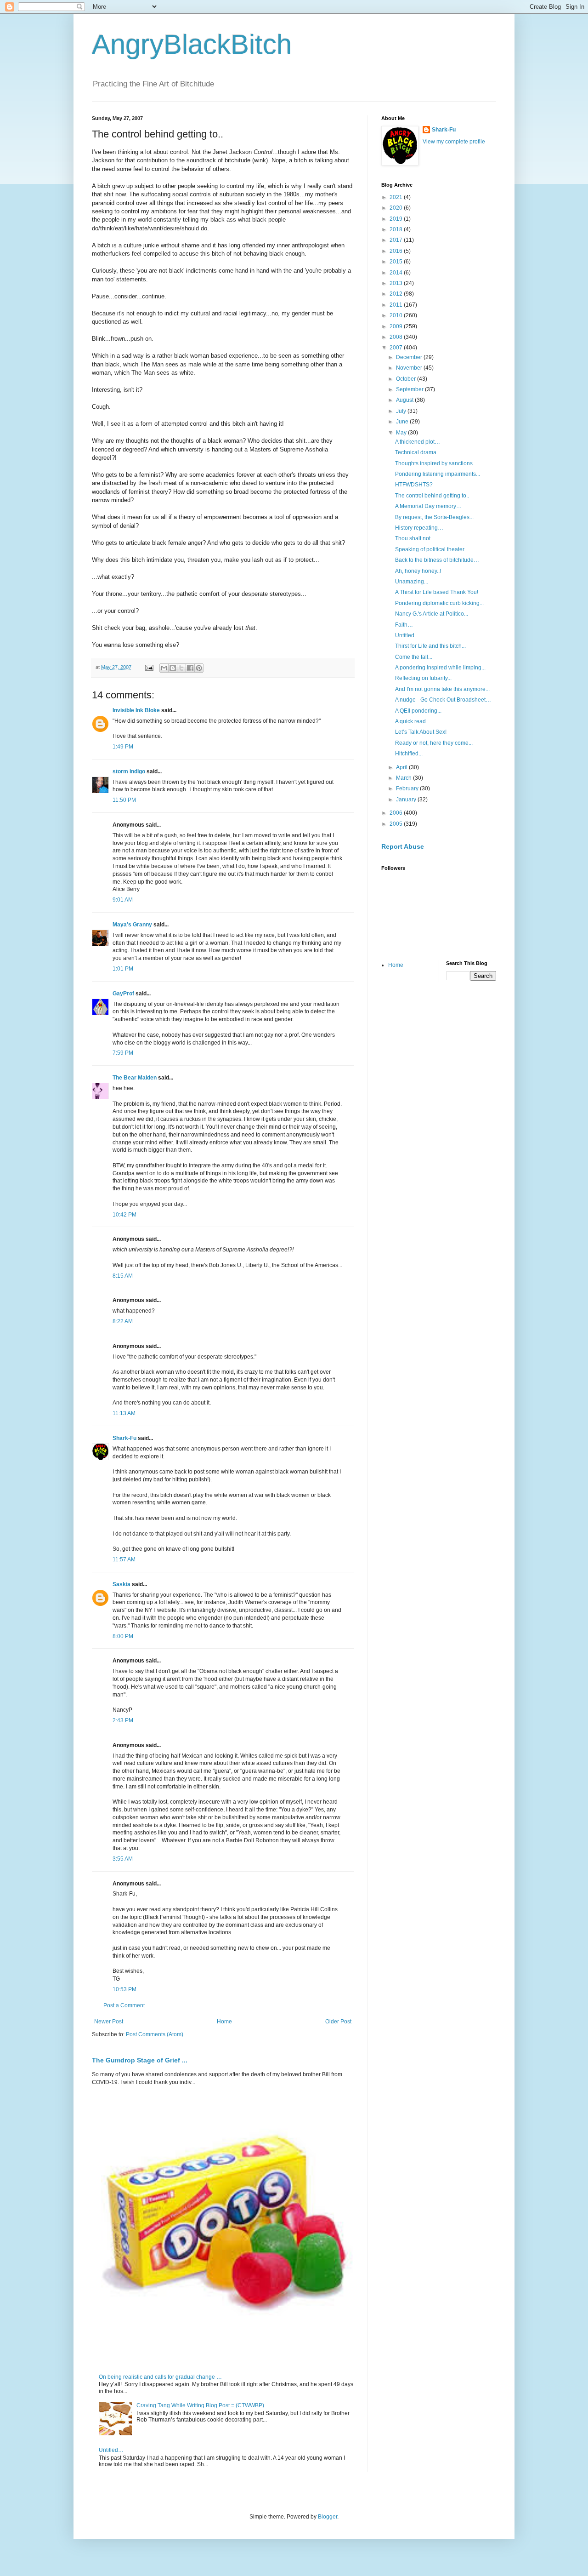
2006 (397, 813)
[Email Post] (149, 667)
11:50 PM (124, 800)
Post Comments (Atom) (155, 2034)
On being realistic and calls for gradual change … (160, 2377)
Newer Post (109, 2022)
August (405, 400)
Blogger (328, 2517)
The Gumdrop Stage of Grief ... (140, 2060)
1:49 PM (123, 747)
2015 (397, 262)
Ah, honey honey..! (418, 571)
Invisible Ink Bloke (136, 710)
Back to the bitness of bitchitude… (437, 560)
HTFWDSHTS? (414, 485)
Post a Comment (124, 2005)
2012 (397, 294)
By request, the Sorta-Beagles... (434, 517)
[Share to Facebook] (190, 668)
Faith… (404, 625)
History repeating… (419, 528)
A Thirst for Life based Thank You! (437, 592)
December (410, 357)
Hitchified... (409, 754)
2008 (397, 337)
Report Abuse (403, 846)
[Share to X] (181, 668)
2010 (397, 315)
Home (224, 2022)
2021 (397, 197)
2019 (397, 219)
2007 (397, 348)
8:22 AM (123, 1321)
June (403, 422)
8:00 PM (123, 1636)
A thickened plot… (418, 442)
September (410, 389)
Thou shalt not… (416, 538)
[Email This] (164, 668)
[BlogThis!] (173, 668)
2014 (397, 273)
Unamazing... (412, 582)
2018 (397, 229)
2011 (397, 305)
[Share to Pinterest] (199, 668)
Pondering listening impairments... (438, 474)
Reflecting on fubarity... (423, 678)
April (402, 767)
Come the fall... (414, 657)
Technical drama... (418, 452)
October (407, 379)
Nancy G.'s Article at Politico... (432, 614)
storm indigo (129, 771)
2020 (397, 208)
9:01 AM (123, 900)
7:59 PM (123, 1053)
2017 (397, 240)
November (410, 368)
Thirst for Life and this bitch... (430, 646)
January (407, 800)
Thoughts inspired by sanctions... (436, 463)
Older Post (338, 2022)
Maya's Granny (132, 925)
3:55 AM (123, 1859)
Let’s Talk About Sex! (421, 732)
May (402, 433)
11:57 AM (124, 1559)
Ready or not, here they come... (434, 743)
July (402, 411)
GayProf (123, 994)
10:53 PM (124, 1989)
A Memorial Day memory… (428, 506)
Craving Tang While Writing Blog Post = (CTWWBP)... (202, 2405)
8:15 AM (123, 1276)
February (408, 788)
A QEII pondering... (418, 711)
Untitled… (111, 2450)
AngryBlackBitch (192, 44)
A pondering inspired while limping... (440, 668)
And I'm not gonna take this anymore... (442, 689)
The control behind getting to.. (432, 496)
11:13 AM (124, 1413)
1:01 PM (123, 969)
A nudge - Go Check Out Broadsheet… (443, 700)
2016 (397, 251)
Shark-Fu (124, 1438)
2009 (397, 326)
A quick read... (413, 721)
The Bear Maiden (135, 1078)
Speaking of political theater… (433, 549)
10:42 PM (124, 1215)
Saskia (122, 1584)
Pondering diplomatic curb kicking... (439, 603)
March (404, 778)
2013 (397, 283)
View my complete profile (454, 142)
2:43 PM (123, 1720)
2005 (397, 824)
